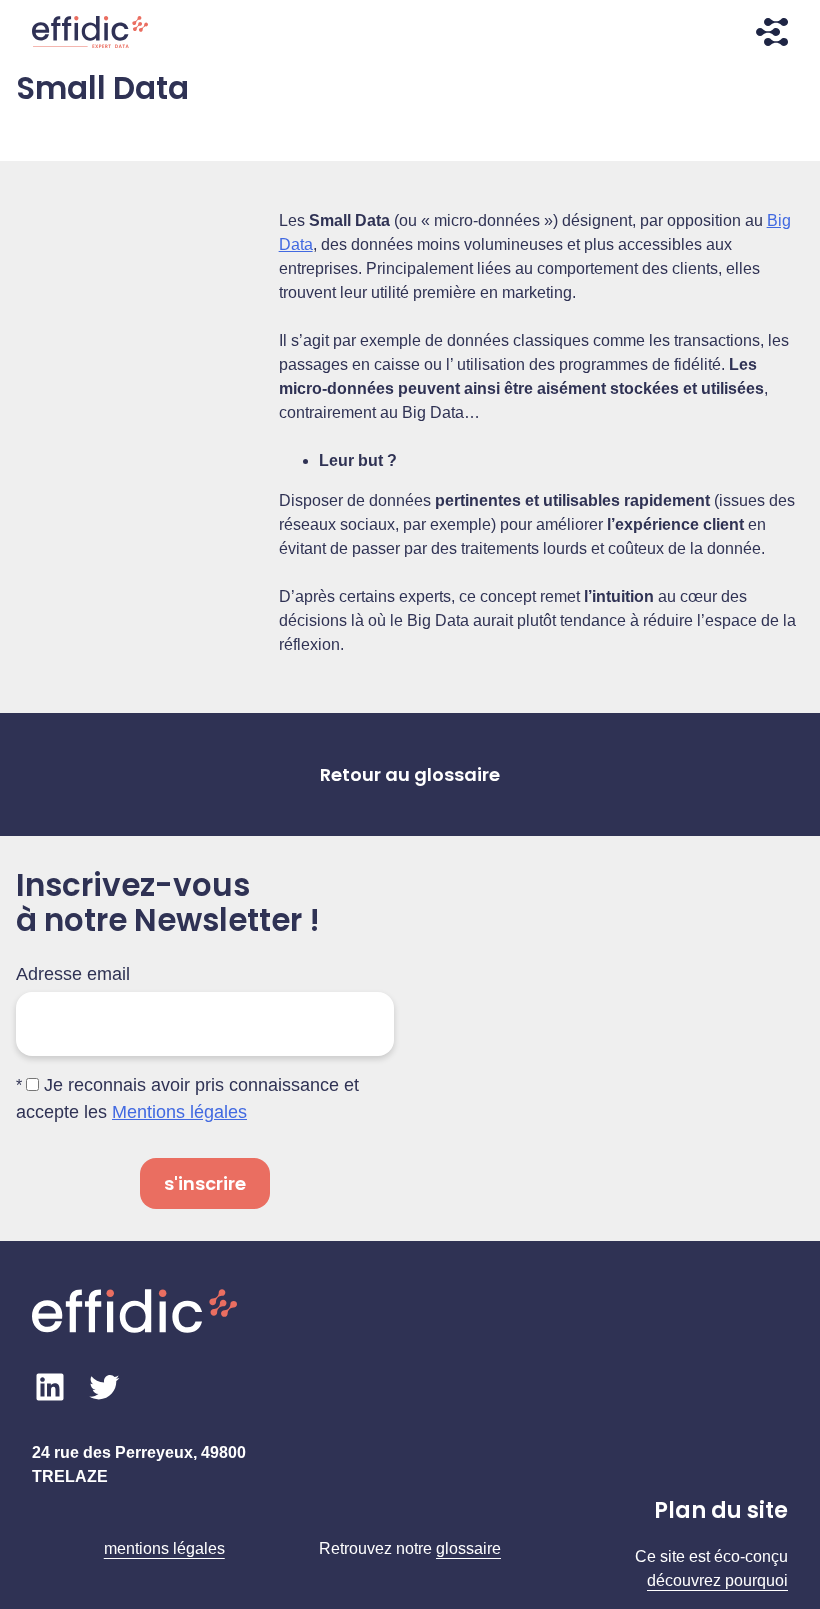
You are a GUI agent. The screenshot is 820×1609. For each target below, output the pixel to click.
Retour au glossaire (410, 774)
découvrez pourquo (715, 1580)
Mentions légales (179, 1112)
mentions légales (164, 1548)
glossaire (468, 1548)
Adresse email (73, 974)
